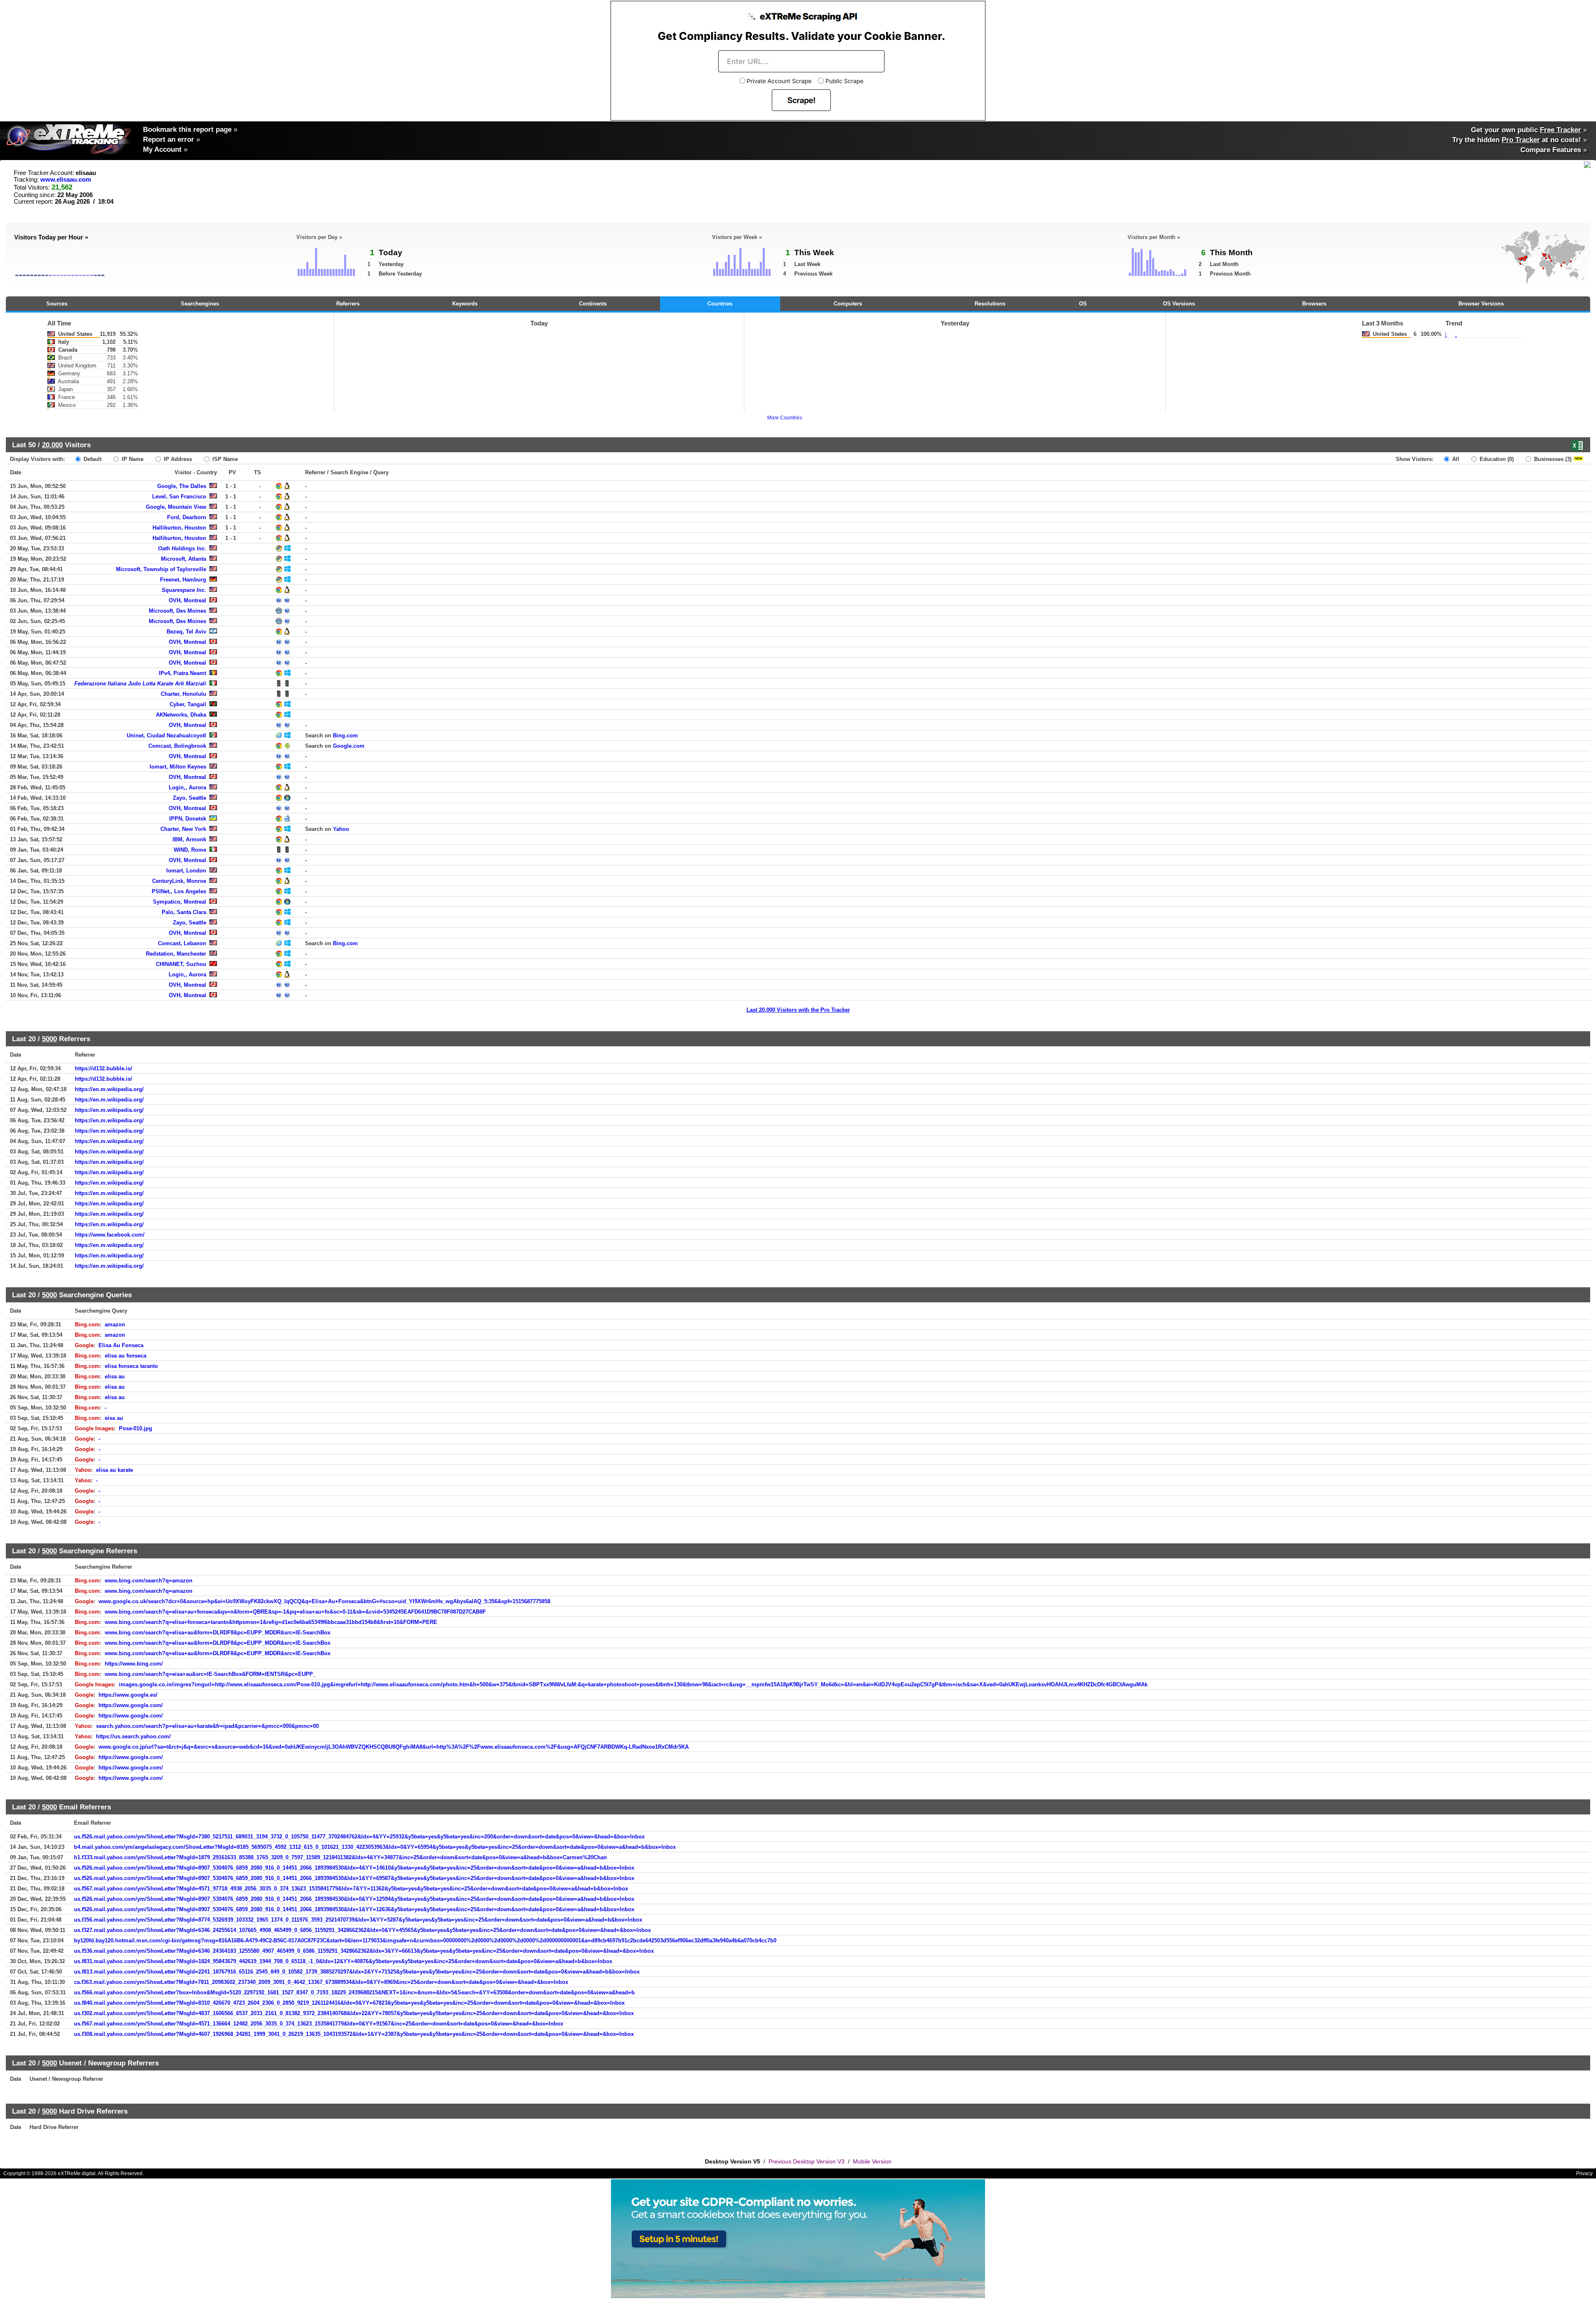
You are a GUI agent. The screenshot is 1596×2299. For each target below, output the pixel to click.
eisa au (114, 1418)
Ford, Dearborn (187, 517)
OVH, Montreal (187, 600)
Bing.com (345, 736)
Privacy (1584, 2173)
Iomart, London (186, 871)
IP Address (177, 459)
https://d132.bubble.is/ (103, 1068)
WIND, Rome (190, 850)
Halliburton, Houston (179, 528)
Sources (57, 304)
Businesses (1552, 459)
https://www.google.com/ (131, 1705)
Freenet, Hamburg (183, 580)
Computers (848, 304)
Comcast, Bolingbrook (177, 746)
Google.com (349, 746)
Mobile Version (872, 2161)
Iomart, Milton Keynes (178, 767)
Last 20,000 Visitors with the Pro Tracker (798, 1010)
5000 (49, 1039)
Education (1496, 459)
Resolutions (990, 304)
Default (92, 459)
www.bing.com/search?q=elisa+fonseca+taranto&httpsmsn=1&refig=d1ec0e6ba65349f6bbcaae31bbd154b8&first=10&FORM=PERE (271, 1622)
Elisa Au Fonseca (121, 1345)
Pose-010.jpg (135, 1428)
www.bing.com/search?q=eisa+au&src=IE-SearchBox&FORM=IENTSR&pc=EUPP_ (210, 1674)
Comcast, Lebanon (182, 943)
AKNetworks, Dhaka (181, 715)
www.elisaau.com (66, 180)
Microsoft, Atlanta (183, 559)
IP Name (132, 459)
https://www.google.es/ (128, 1695)
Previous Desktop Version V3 (807, 2161)
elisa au (115, 1376)
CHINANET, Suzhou (181, 964)
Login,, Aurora (187, 787)
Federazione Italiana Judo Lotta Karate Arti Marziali (140, 684)
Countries (720, 304)
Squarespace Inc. (184, 590)
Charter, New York (183, 829)
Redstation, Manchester (176, 954)
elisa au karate (115, 1470)
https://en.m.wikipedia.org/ (109, 1089)
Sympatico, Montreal (180, 902)
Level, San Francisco (179, 497)
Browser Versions (1481, 304)
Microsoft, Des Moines (177, 611)
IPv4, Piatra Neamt (182, 673)
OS (1083, 304)
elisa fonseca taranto (131, 1366)
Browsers (1314, 304)
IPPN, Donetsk (188, 819)
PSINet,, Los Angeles (179, 891)
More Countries (785, 418)
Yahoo (341, 829)
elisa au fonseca (126, 1356)
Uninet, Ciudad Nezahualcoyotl (166, 736)
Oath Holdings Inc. (182, 548)
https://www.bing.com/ (134, 1664)
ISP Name (224, 459)
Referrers (348, 304)
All (1455, 459)
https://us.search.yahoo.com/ (133, 1736)
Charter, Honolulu (183, 694)
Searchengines (200, 304)
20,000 (52, 445)
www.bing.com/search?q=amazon (149, 1581)
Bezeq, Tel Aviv (186, 632)
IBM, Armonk (189, 839)
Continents (593, 304)
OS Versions (1179, 304)
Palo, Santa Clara (184, 912)
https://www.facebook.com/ (110, 1235)
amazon (115, 1324)
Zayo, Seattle (190, 798)
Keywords (465, 304)
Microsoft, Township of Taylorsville (161, 569)
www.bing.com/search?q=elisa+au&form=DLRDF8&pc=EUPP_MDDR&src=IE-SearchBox (218, 1632)
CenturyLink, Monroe (179, 881)
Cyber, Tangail (188, 704)
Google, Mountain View (176, 507)
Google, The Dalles (182, 486)
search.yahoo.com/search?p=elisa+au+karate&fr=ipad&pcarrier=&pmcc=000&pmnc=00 (207, 1726)
